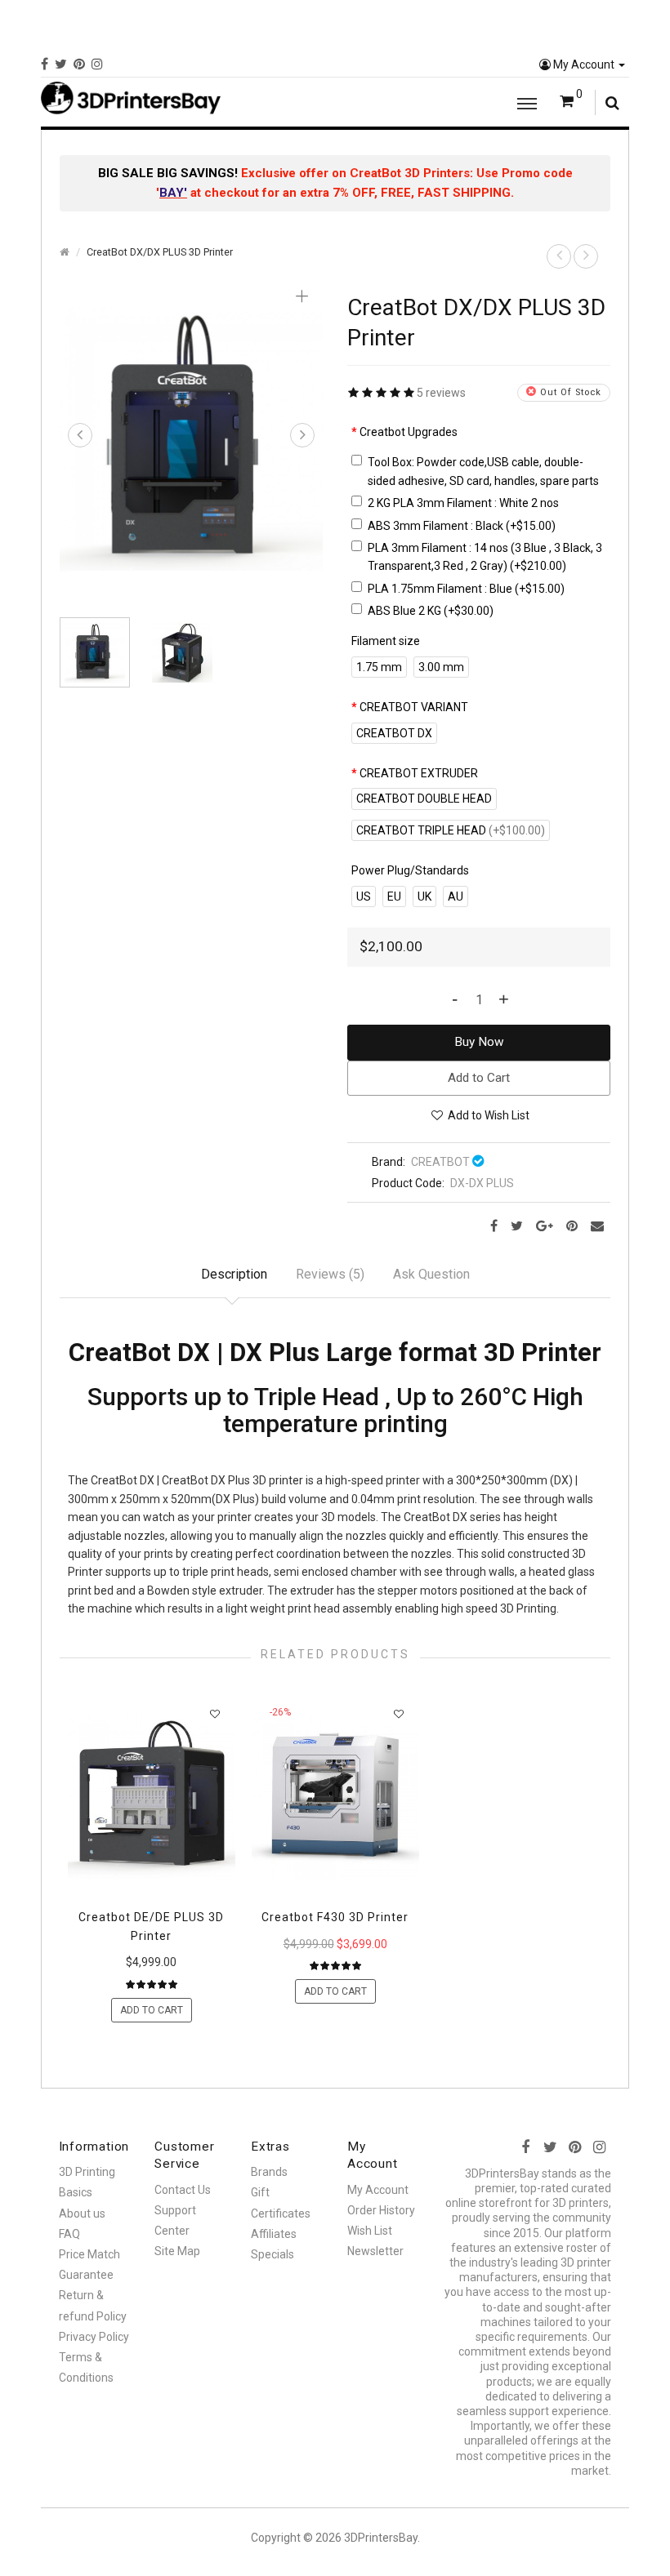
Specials (272, 2254)
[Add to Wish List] (215, 1713)
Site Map (177, 2251)
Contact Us (183, 2190)
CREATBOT (440, 1162)
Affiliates (274, 2234)
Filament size (386, 641)
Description (234, 1274)
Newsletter (375, 2251)
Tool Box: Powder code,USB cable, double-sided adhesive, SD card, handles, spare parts (483, 471)
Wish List (370, 2231)
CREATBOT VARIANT (414, 707)
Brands (269, 2172)
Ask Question (431, 1274)
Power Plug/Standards (410, 870)
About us (82, 2213)
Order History (381, 2210)
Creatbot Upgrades (409, 432)
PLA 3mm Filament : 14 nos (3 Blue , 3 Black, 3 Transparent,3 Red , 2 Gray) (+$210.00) (485, 557)
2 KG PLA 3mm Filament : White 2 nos (463, 503)
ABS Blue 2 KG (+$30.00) (431, 611)
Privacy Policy (94, 2337)
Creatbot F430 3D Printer (335, 1917)
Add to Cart (479, 1078)
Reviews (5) (330, 1274)
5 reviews (441, 393)
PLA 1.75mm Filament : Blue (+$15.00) (466, 589)
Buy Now (479, 1042)
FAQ (69, 2234)
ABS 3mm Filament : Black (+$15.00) (462, 526)
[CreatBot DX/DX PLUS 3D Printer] (191, 438)
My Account (584, 65)
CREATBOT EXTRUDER (419, 773)
